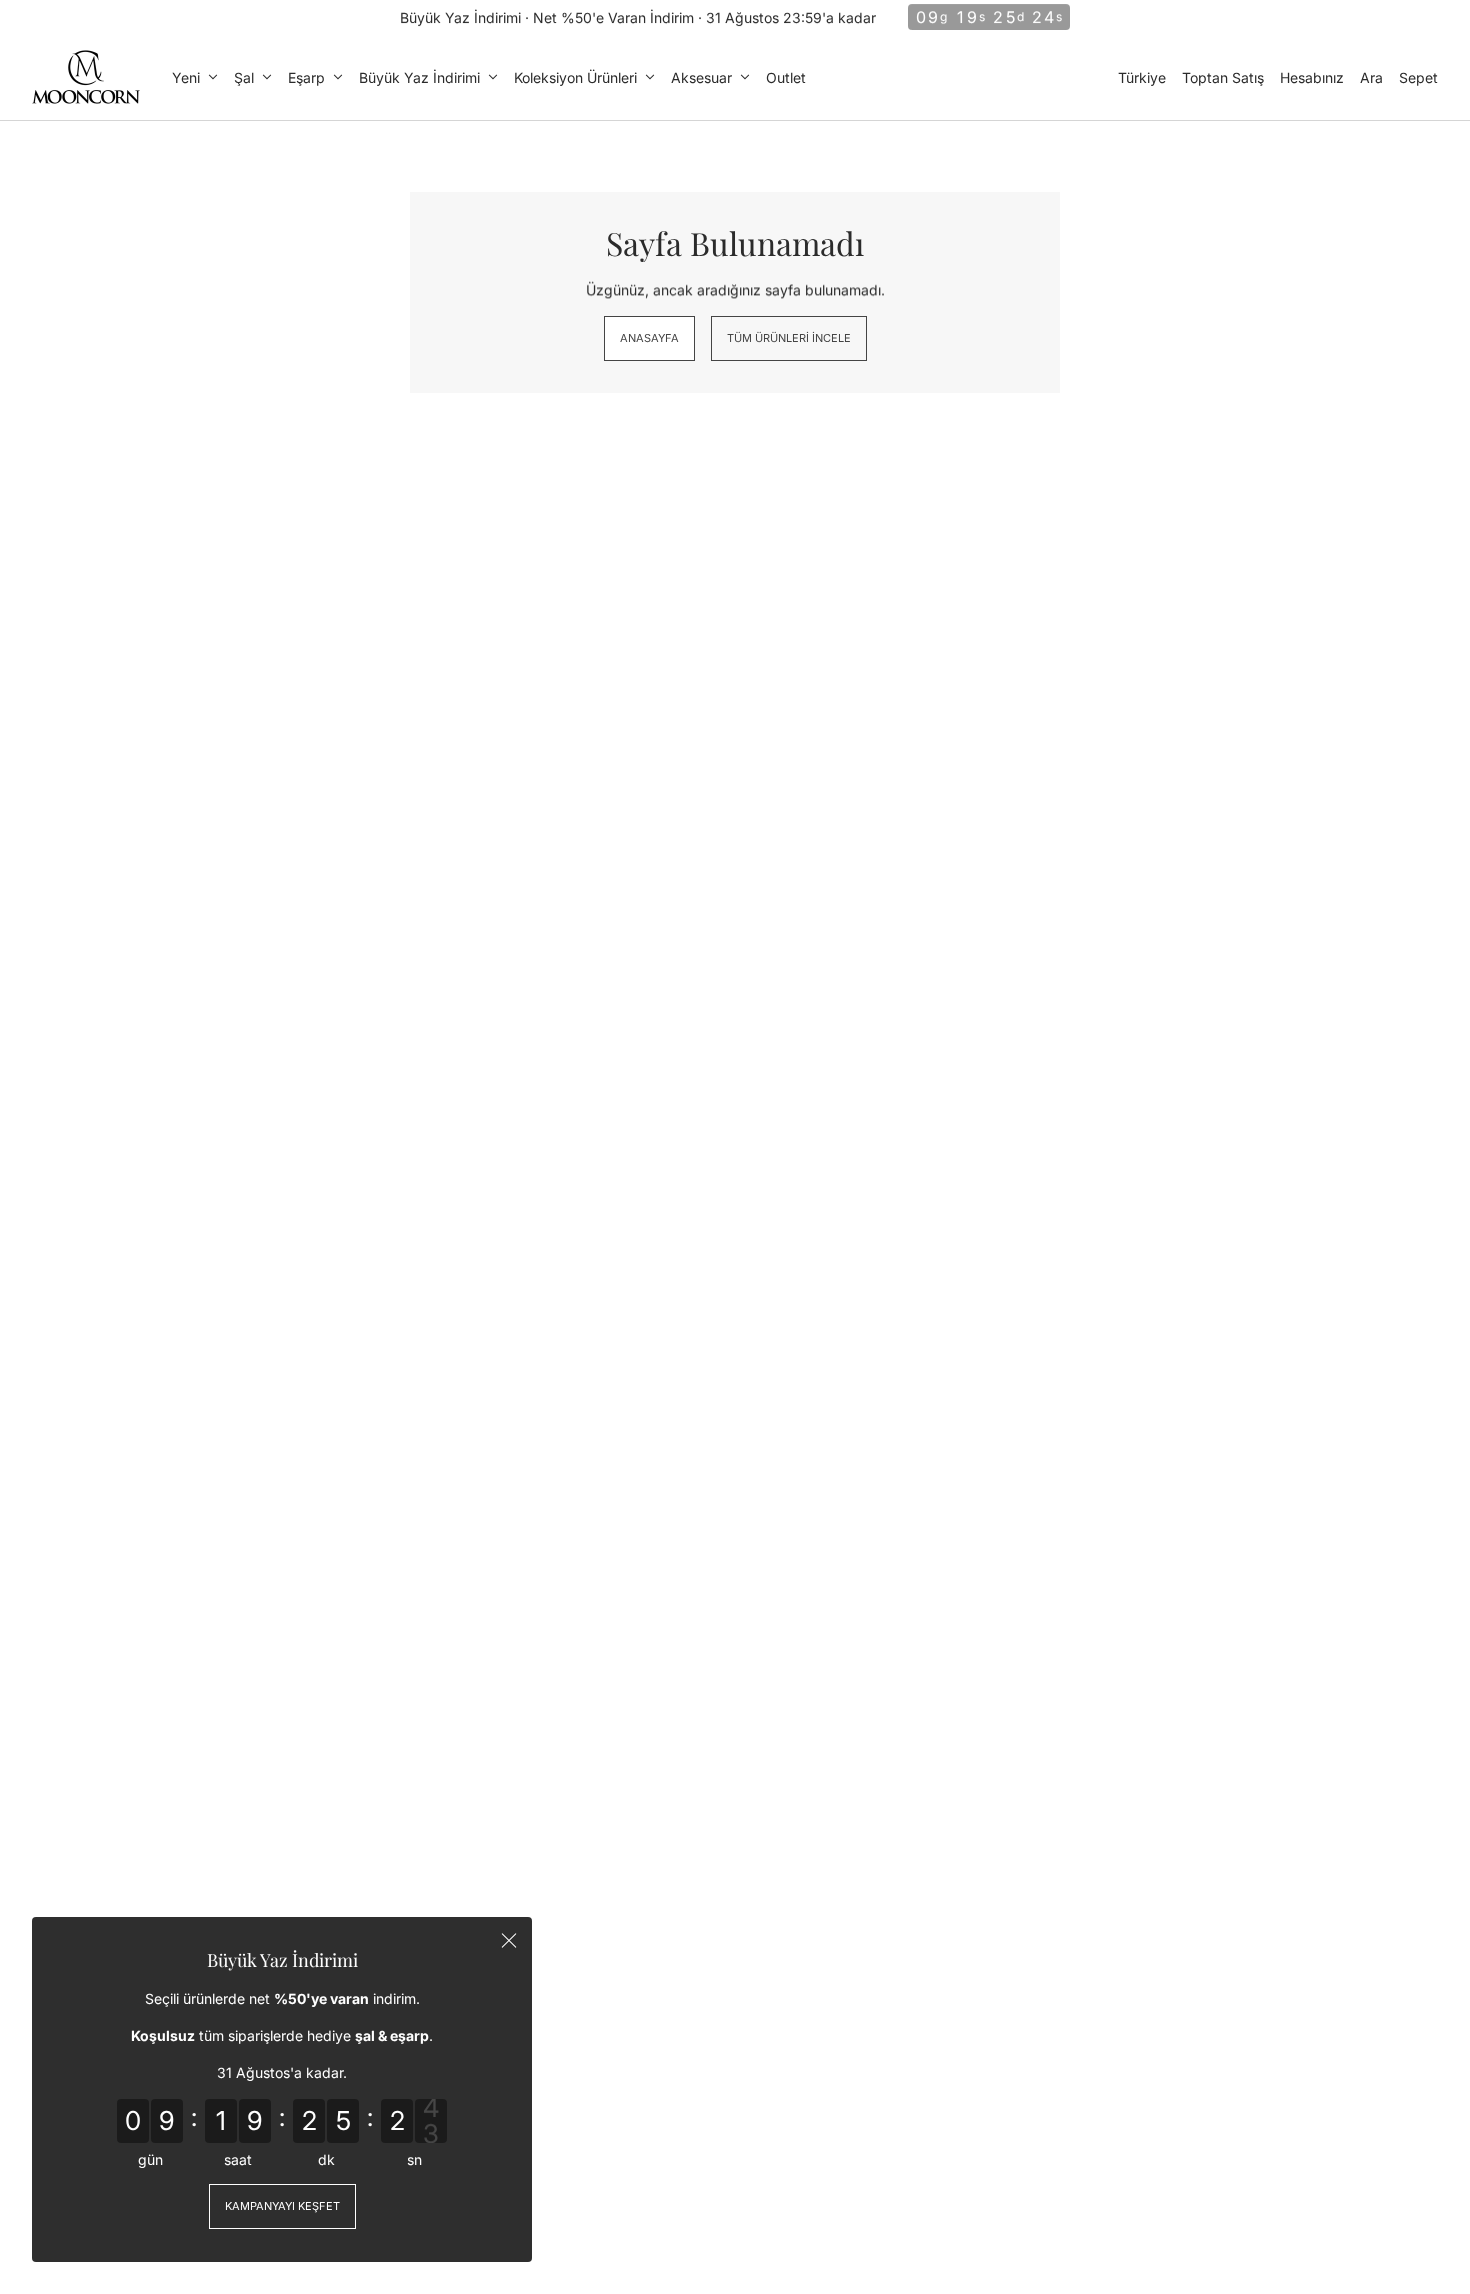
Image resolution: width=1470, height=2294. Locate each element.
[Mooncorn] (86, 77)
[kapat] (509, 1940)
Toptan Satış (1223, 77)
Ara (1371, 77)
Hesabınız (1312, 77)
